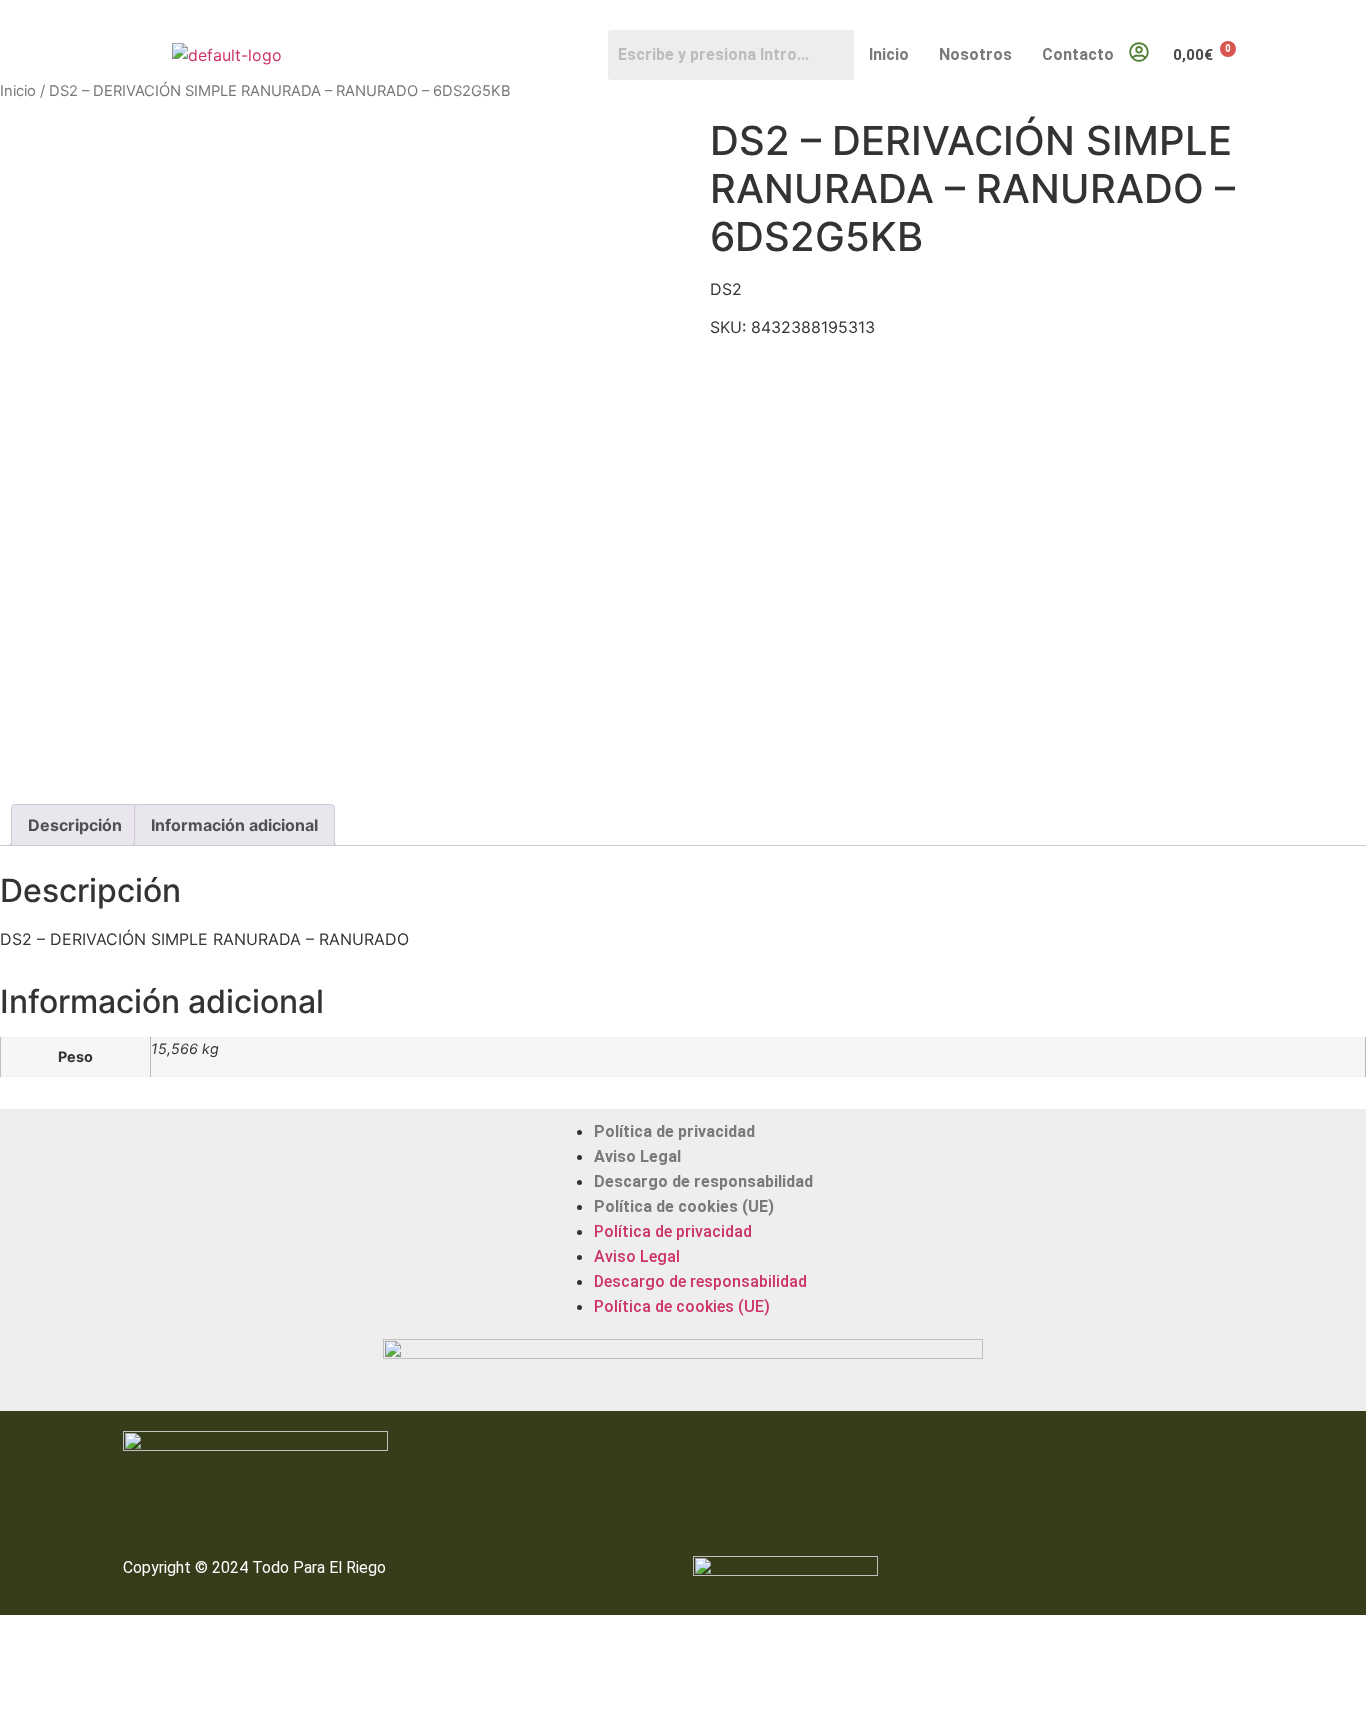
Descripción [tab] (75, 825)
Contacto (1078, 54)
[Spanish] (1244, 16)
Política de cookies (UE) (684, 1206)
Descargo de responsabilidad (703, 1181)
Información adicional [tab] (234, 825)
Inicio (889, 54)
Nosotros (975, 54)
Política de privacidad (674, 1131)
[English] (1224, 16)
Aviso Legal (637, 1156)
